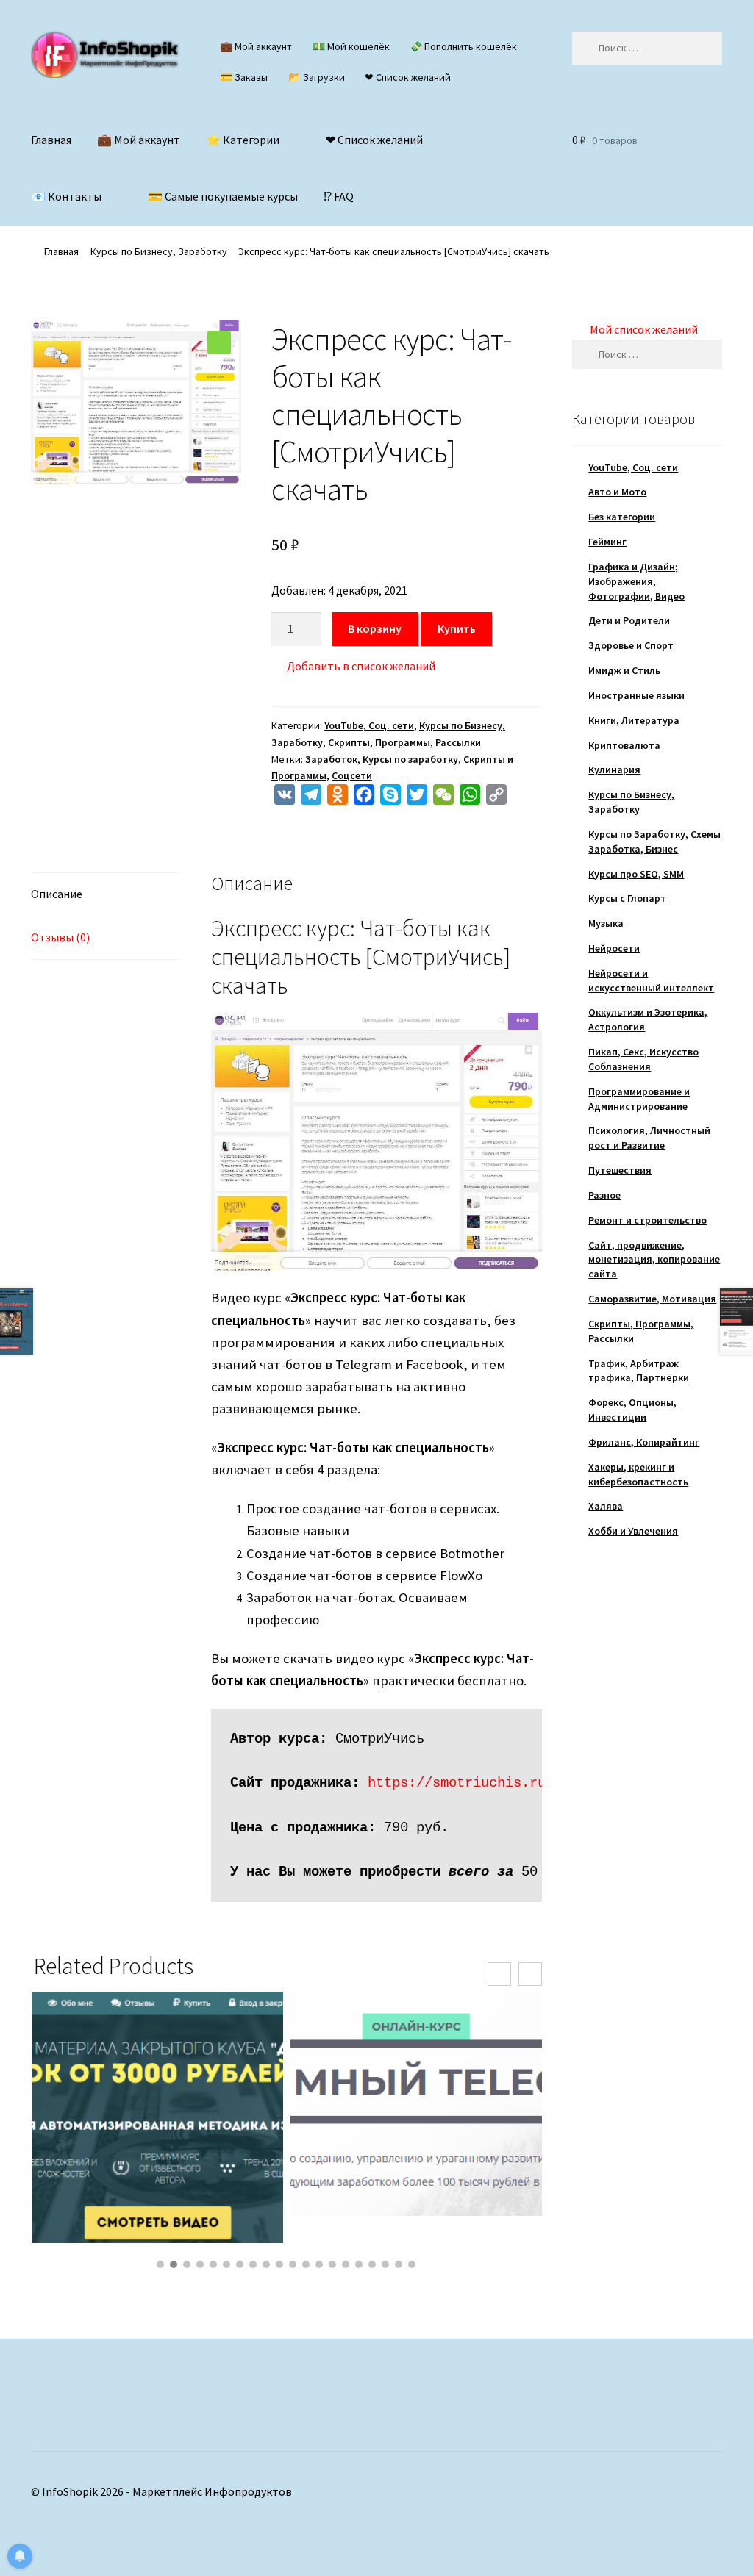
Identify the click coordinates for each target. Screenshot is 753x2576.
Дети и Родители (629, 620)
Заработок (331, 759)
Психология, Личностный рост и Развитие (649, 1138)
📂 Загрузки (317, 77)
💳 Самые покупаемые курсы (223, 196)
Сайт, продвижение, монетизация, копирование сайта (654, 1260)
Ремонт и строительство (647, 1220)
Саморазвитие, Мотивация (652, 1299)
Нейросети (614, 948)
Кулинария (614, 769)
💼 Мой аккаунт (256, 46)
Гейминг (607, 542)
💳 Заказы (244, 77)
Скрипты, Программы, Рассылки (404, 742)
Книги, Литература (634, 720)
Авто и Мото (617, 492)
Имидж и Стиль (624, 670)
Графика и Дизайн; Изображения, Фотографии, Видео (636, 581)
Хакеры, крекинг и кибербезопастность (638, 1474)
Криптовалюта (624, 745)
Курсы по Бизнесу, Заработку (159, 251)
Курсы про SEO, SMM (636, 874)
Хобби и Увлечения (633, 1531)
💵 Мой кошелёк (351, 46)
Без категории (622, 517)
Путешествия (620, 1170)
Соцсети (352, 775)
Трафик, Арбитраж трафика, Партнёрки (639, 1371)
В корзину (375, 628)
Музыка (606, 923)
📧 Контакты (66, 196)
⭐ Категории (243, 140)
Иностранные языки (636, 695)
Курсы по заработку (410, 759)
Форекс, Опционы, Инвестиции (632, 1410)
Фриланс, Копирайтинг (644, 1442)
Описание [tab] (57, 894)
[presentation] (499, 1974)
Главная (51, 140)
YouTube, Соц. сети (369, 725)
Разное (604, 1195)
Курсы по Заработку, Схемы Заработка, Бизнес (654, 842)
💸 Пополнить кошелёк (463, 46)
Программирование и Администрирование (639, 1099)
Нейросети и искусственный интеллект (651, 980)
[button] (219, 342)
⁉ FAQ (339, 196)
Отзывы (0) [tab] (60, 937)
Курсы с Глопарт (627, 898)
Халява (606, 1506)
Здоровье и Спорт (631, 645)
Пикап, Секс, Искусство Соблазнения (643, 1059)
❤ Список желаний (408, 77)
